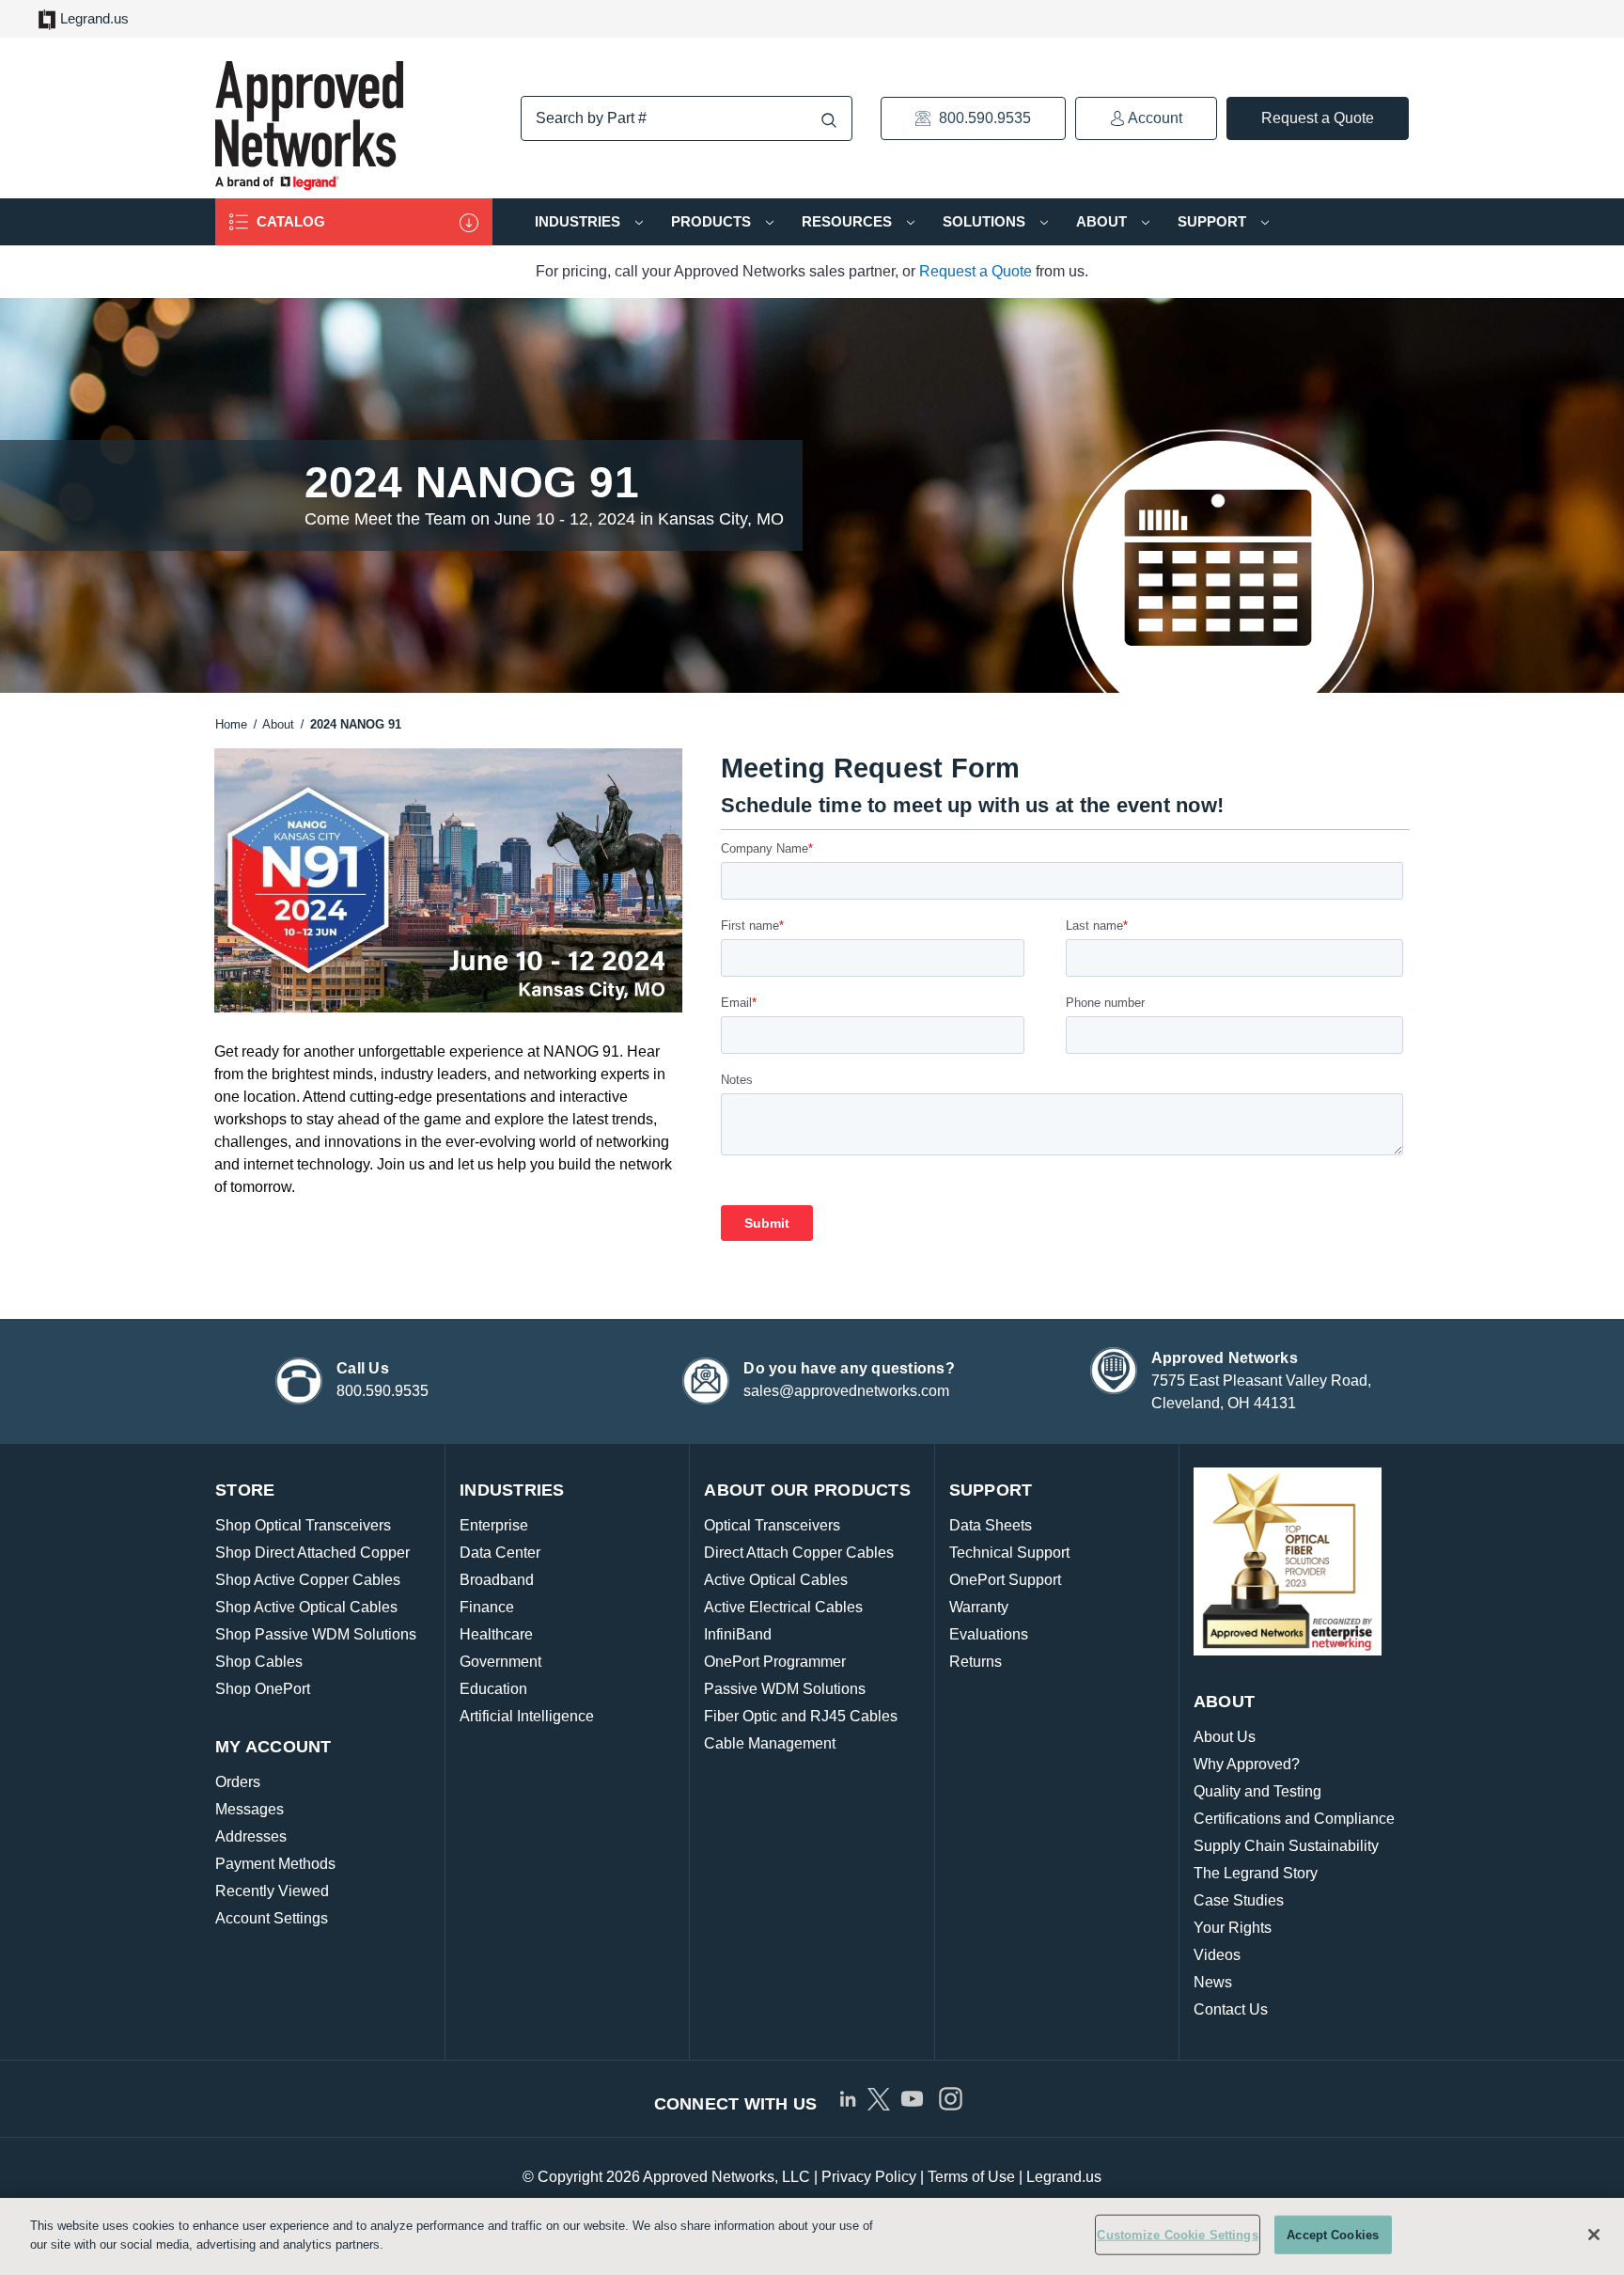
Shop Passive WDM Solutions (316, 1634)
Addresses (251, 1836)
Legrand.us (94, 18)
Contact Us (1231, 2009)
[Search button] (829, 120)
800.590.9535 (983, 118)
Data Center (500, 1553)
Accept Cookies (1333, 2235)
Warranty (979, 1607)
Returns (976, 1662)
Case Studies (1239, 1900)
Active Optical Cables (776, 1580)
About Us (1225, 1737)
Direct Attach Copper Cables (799, 1553)
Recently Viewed (272, 1891)
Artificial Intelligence (527, 1716)
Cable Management (770, 1743)
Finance (487, 1607)
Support (1214, 221)
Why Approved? (1247, 1764)
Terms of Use (971, 2177)
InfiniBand (738, 1634)
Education (493, 1689)
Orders (238, 1782)
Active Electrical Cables (783, 1607)
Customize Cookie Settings (1177, 2235)
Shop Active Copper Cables (308, 1580)
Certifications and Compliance (1294, 1819)
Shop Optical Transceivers (303, 1525)
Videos (1217, 1955)
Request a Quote (1318, 118)
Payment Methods (275, 1864)
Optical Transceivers (772, 1525)
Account (1154, 118)
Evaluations (989, 1634)
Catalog (289, 221)
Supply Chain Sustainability (1286, 1846)
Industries (579, 221)
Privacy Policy (869, 2177)
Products (713, 221)
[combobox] (687, 118)
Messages (250, 1809)
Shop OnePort (263, 1689)
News (1213, 1982)
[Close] (1594, 2235)
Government (500, 1662)
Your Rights (1233, 1928)
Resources (849, 221)
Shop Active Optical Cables (306, 1607)
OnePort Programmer (775, 1662)
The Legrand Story (1256, 1873)
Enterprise (494, 1525)
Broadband (497, 1580)
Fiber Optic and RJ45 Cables (801, 1716)
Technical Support (1009, 1553)
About (1103, 221)
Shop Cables (259, 1662)
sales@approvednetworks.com (846, 1391)
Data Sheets (991, 1525)
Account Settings (272, 1918)
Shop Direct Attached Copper (312, 1553)
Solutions (986, 221)
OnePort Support (1005, 1580)
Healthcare (496, 1634)
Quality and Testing (1257, 1791)
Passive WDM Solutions (785, 1689)
